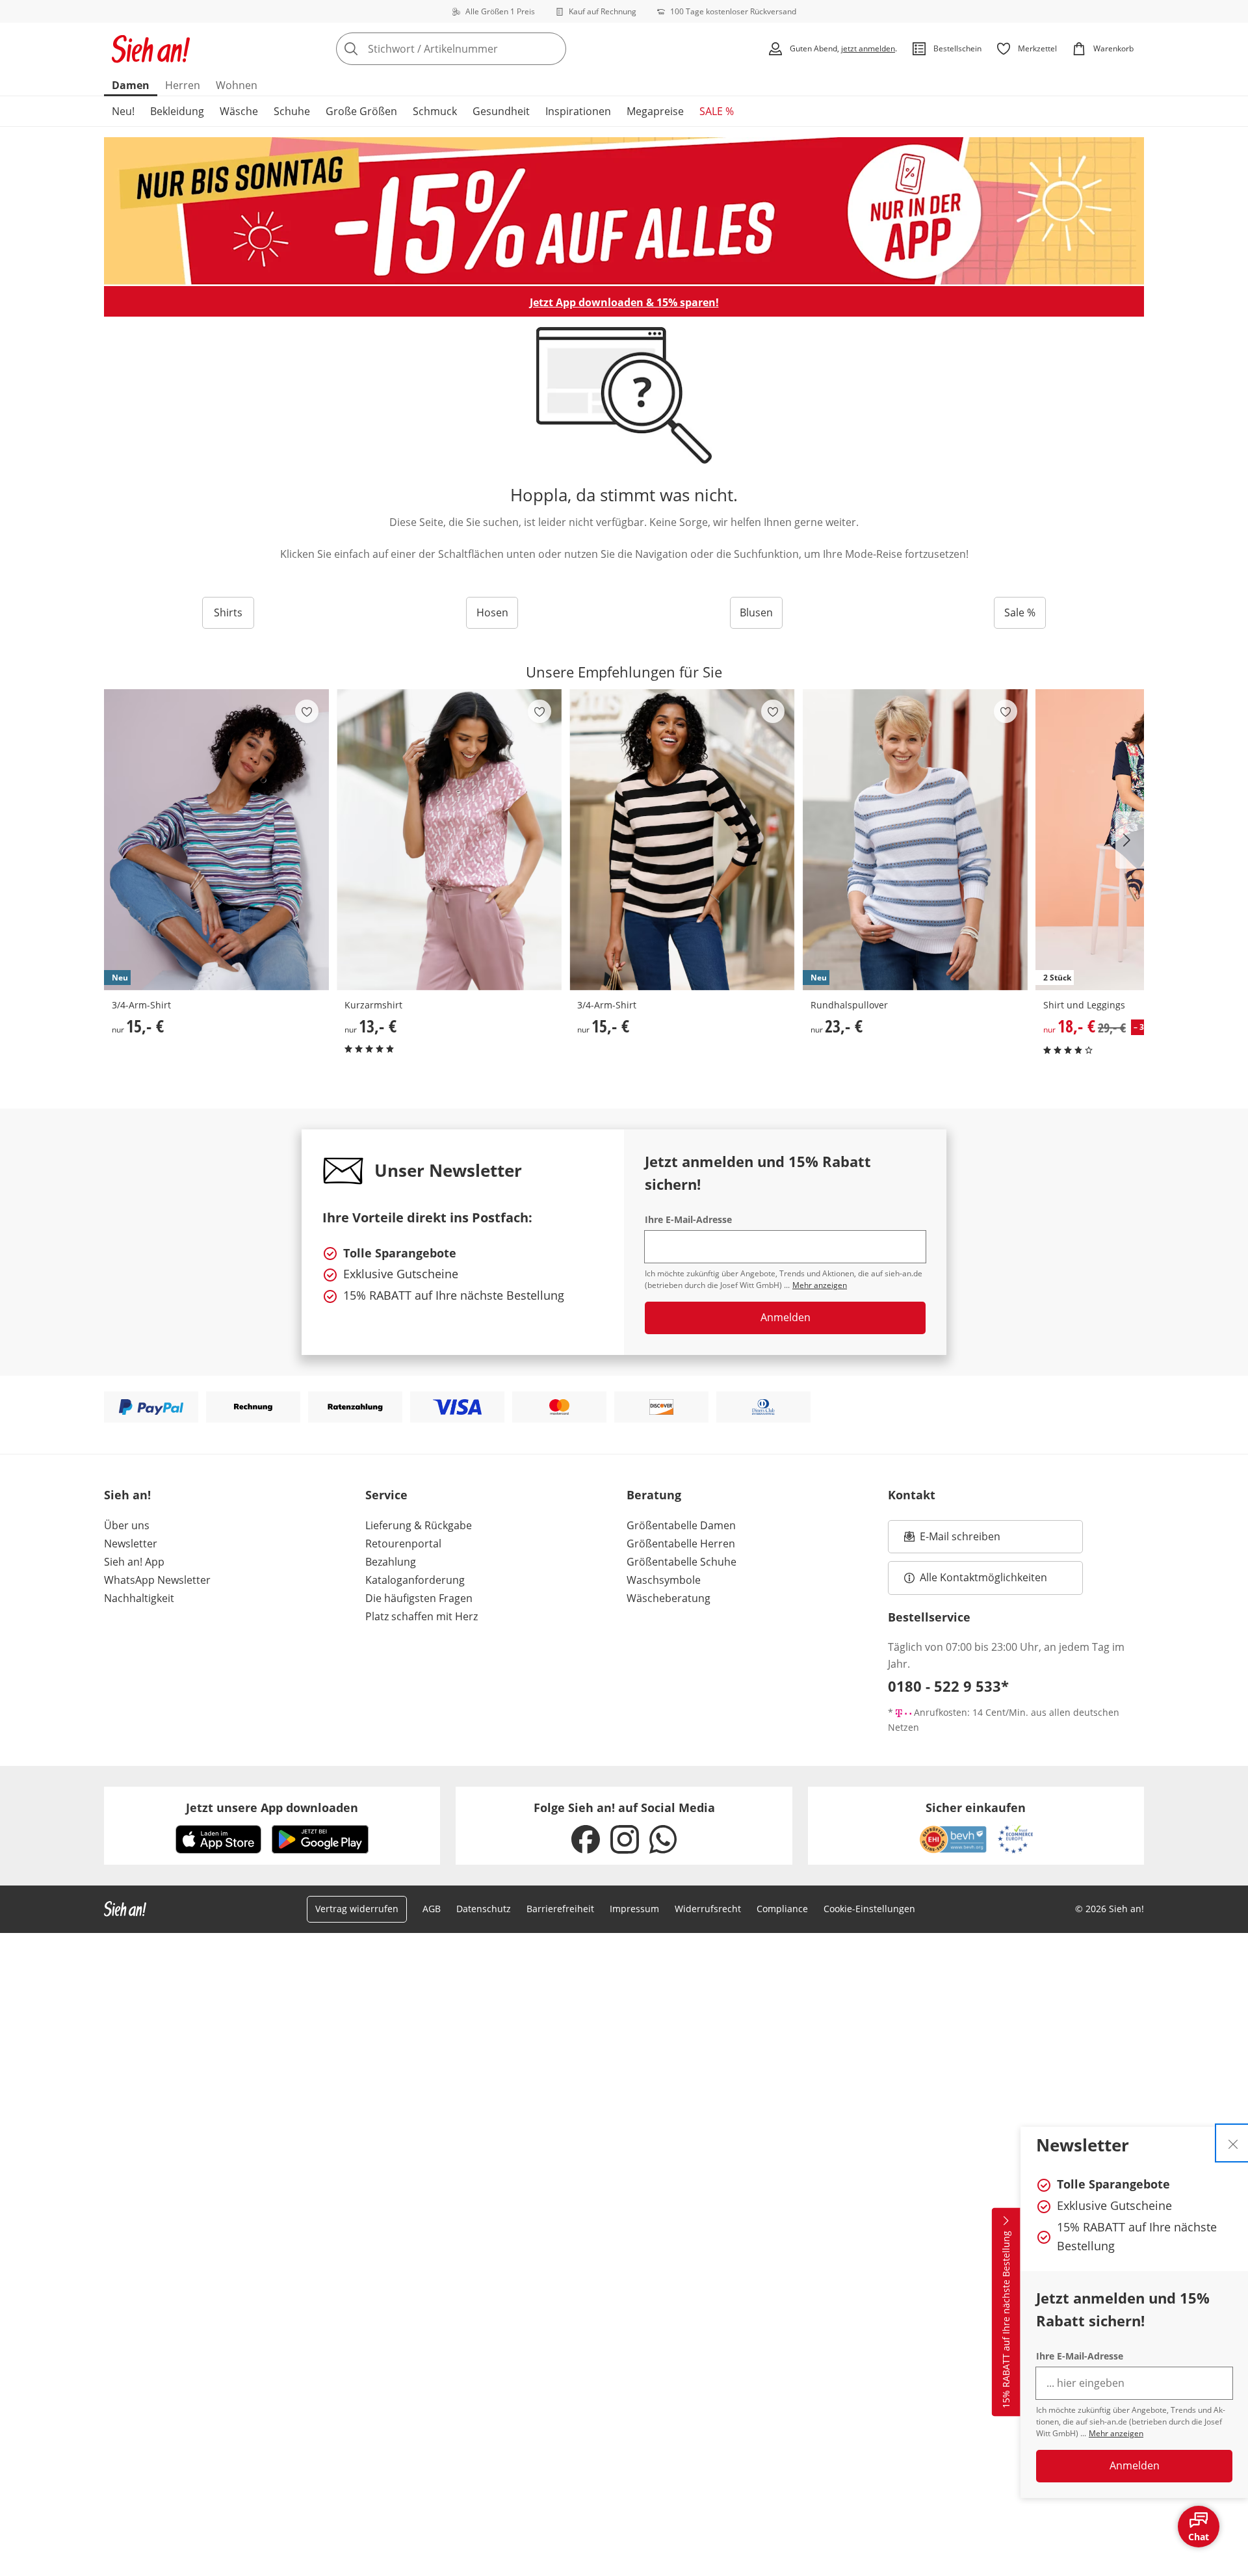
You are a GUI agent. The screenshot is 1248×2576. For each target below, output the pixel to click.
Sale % (1020, 612)
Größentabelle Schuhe (682, 1562)
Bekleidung (177, 111)
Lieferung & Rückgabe (419, 1525)
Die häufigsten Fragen (419, 1598)
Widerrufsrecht (708, 1909)
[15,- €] (682, 840)
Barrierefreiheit (560, 1909)
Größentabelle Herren (681, 1544)
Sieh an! (127, 1495)
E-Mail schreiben (952, 1540)
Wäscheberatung (669, 1598)
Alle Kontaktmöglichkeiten (983, 1577)
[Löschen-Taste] (552, 49)
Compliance (782, 1909)
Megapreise (655, 111)
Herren (183, 85)
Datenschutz (484, 1909)
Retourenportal (403, 1544)
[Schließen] (1233, 2143)
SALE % (717, 111)
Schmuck (435, 111)
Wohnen (237, 85)
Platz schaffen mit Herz (422, 1616)
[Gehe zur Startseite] (151, 49)
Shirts (228, 612)
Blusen (756, 612)
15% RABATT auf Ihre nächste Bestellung (1006, 2320)
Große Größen (361, 111)
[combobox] (480, 49)
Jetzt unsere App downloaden (272, 1807)
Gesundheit (501, 111)
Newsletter (131, 1544)
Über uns (127, 1525)
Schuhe (292, 111)
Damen (131, 85)
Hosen (492, 612)
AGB (432, 1909)
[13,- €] (449, 840)
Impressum (634, 1909)
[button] (1130, 840)
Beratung (654, 1495)
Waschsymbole (664, 1580)
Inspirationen (578, 111)
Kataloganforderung (415, 1580)
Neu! (123, 111)
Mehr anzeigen (1116, 2433)
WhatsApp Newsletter (157, 1580)
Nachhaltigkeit (139, 1598)
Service (386, 1495)
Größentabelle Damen (681, 1525)
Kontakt (912, 1495)
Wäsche (239, 111)
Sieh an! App (134, 1562)
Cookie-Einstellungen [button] (869, 1909)
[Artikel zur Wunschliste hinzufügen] (307, 711)
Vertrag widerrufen (357, 1909)
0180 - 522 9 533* (948, 1686)
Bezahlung (391, 1562)
